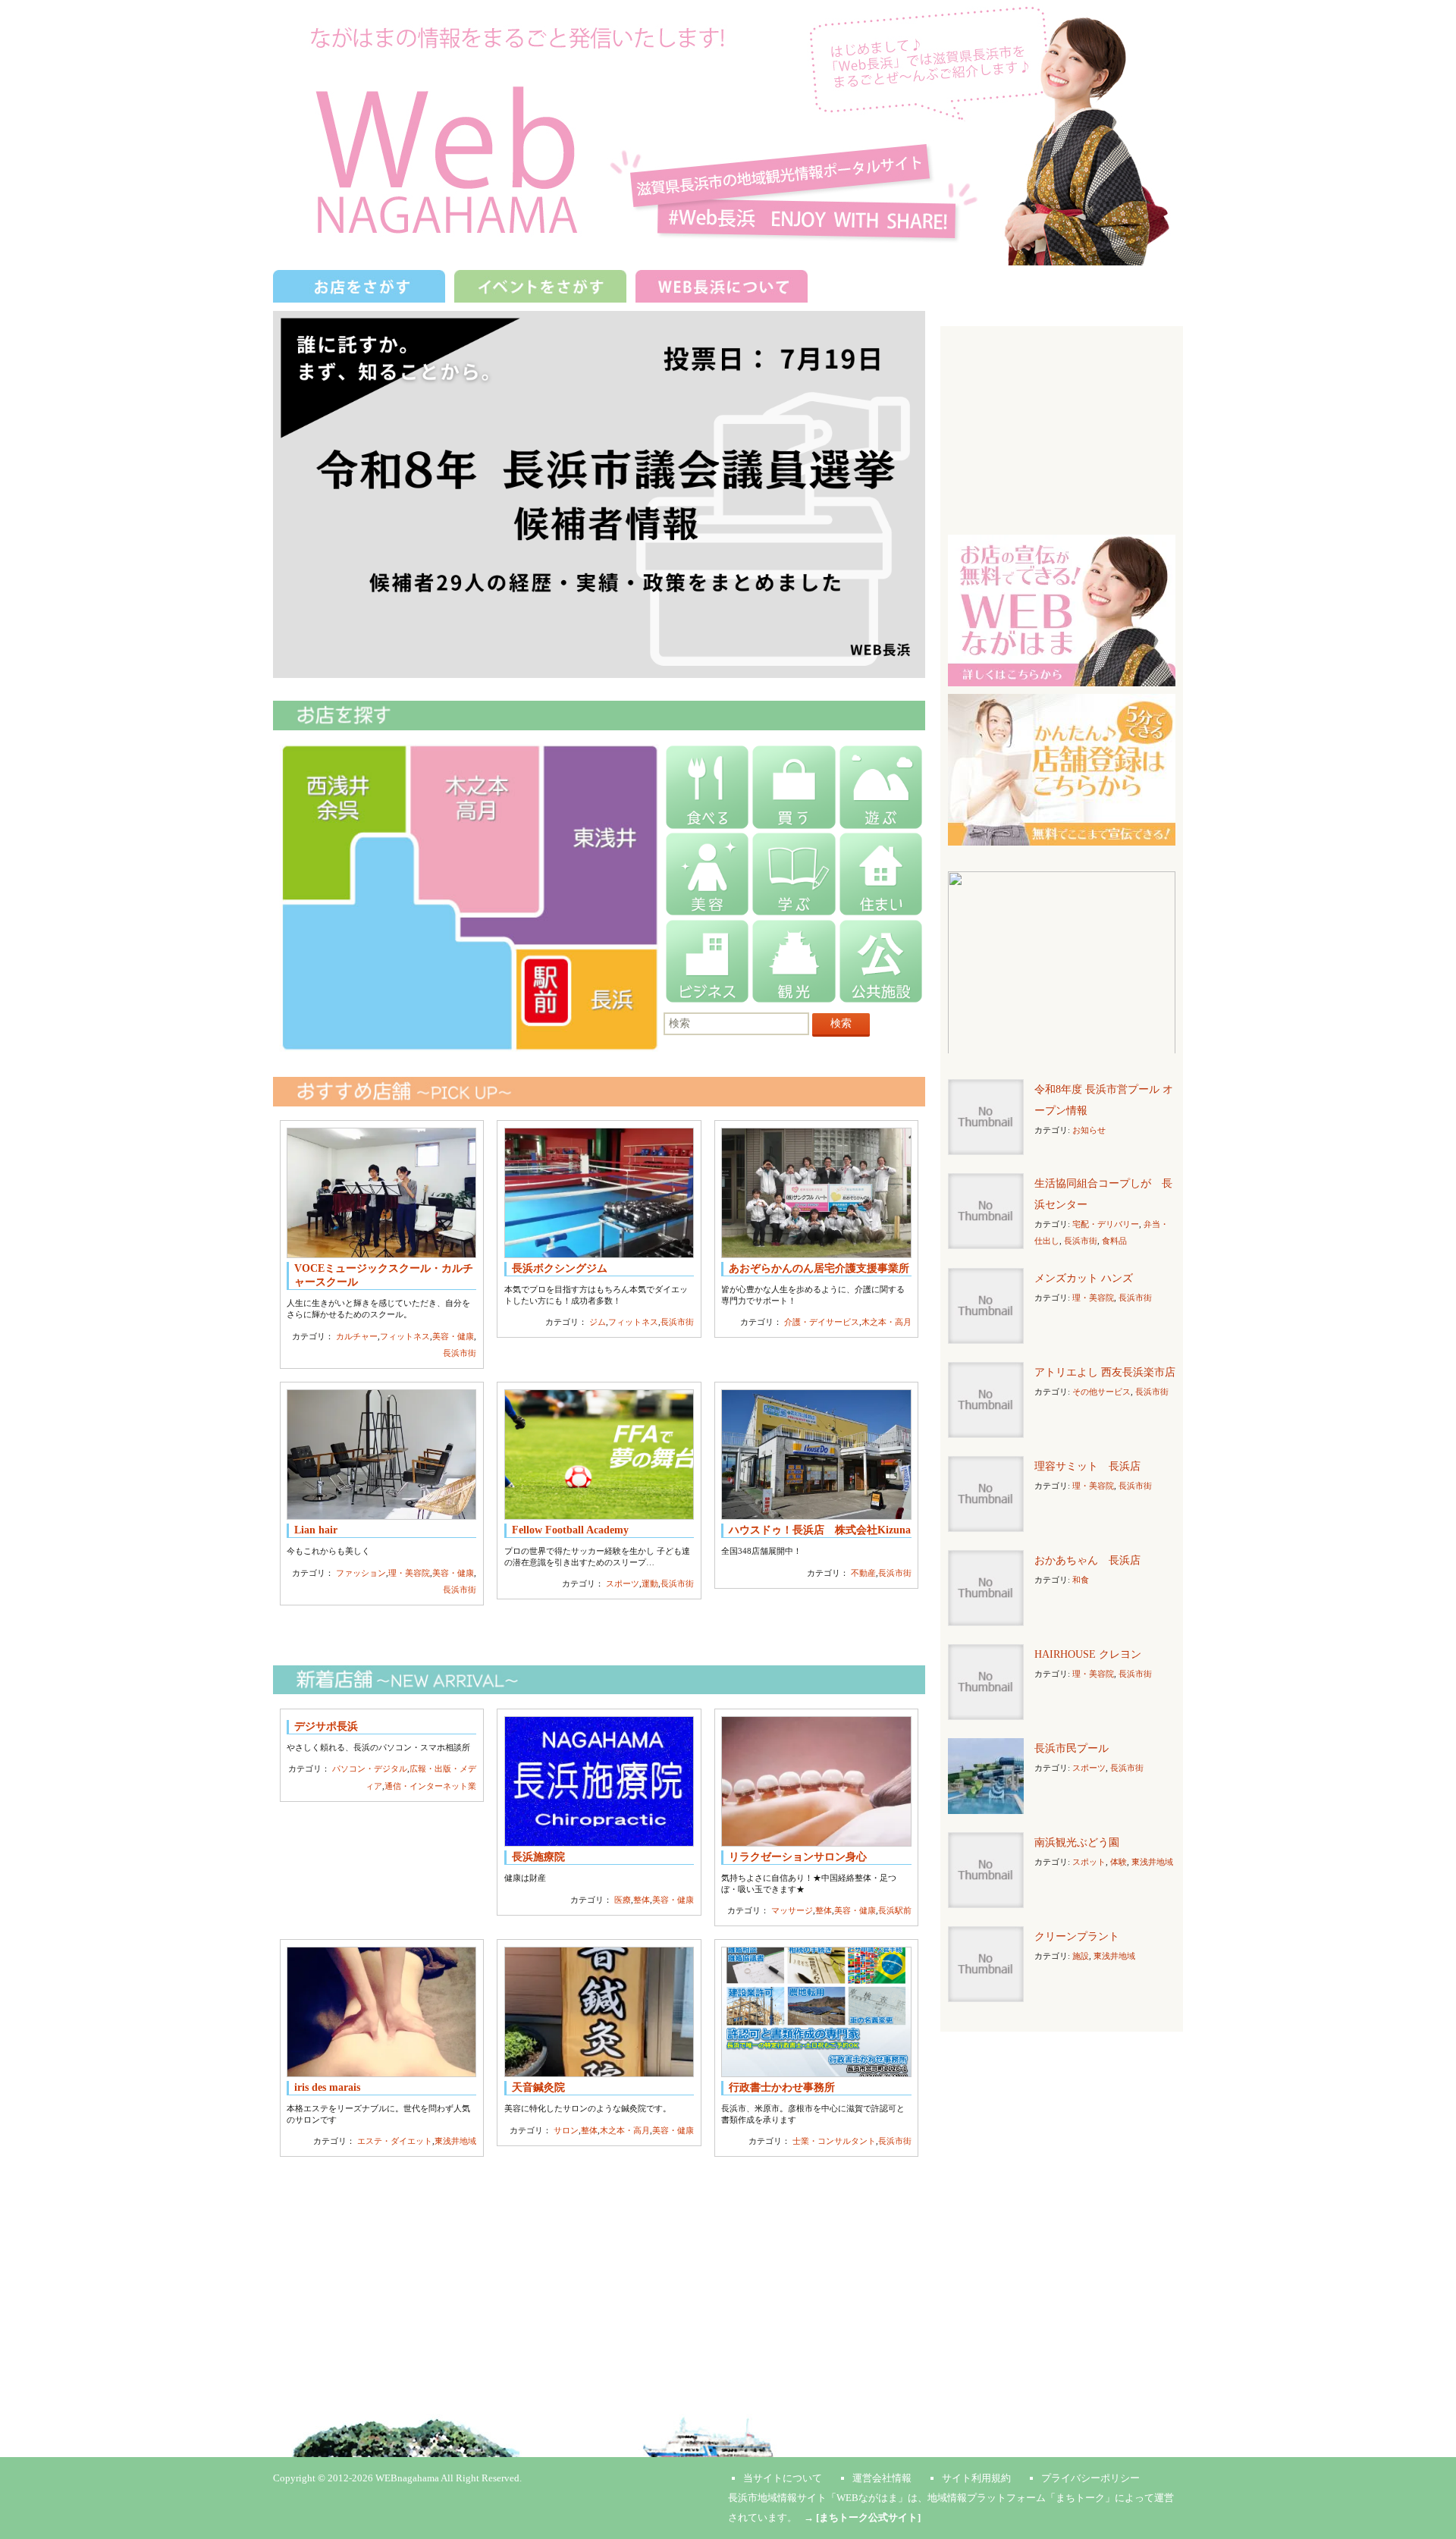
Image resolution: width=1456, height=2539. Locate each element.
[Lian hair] (381, 1455)
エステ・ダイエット (395, 2141)
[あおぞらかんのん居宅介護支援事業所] (816, 1193)
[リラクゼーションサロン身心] (816, 1781)
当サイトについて (783, 2478)
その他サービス (1101, 1392)
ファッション (361, 1573)
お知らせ (1089, 1130)
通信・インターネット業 (430, 1786)
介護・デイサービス (822, 1322)
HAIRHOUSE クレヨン (1088, 1654)
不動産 (863, 1573)
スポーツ (623, 1583)
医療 (623, 1900)
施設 (1081, 1956)
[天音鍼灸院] (599, 2012)
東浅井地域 (455, 2141)
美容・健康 (453, 1336)
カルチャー (357, 1336)
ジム (598, 1322)
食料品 (1114, 1241)
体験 (1119, 1862)
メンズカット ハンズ (1084, 1278)
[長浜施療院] (599, 1781)
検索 (841, 1023)
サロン (566, 2130)
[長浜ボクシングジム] (599, 1193)
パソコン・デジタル (370, 1769)
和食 (1081, 1580)
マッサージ (792, 1910)
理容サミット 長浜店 (1087, 1466)
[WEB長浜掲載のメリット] (1062, 609)
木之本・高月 (886, 1322)
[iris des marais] (381, 2012)
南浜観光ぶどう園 (1077, 1842)
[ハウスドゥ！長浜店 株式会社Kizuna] (816, 1455)
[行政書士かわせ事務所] (816, 2012)
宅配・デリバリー (1106, 1224)
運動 (650, 1583)
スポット (1089, 1862)
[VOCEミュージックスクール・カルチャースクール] (381, 1193)
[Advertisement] (599, 2270)
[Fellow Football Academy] (599, 1455)
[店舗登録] (1062, 769)
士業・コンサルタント (834, 2141)
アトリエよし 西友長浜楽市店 (1105, 1372)
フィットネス (405, 1336)
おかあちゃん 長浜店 (1087, 1560)
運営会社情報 (882, 2478)
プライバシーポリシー (1090, 2478)
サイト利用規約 (976, 2478)
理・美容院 (409, 1573)
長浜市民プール (1072, 1748)
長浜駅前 (895, 1910)
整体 (642, 1900)
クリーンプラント (1077, 1936)
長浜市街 (460, 1353)
